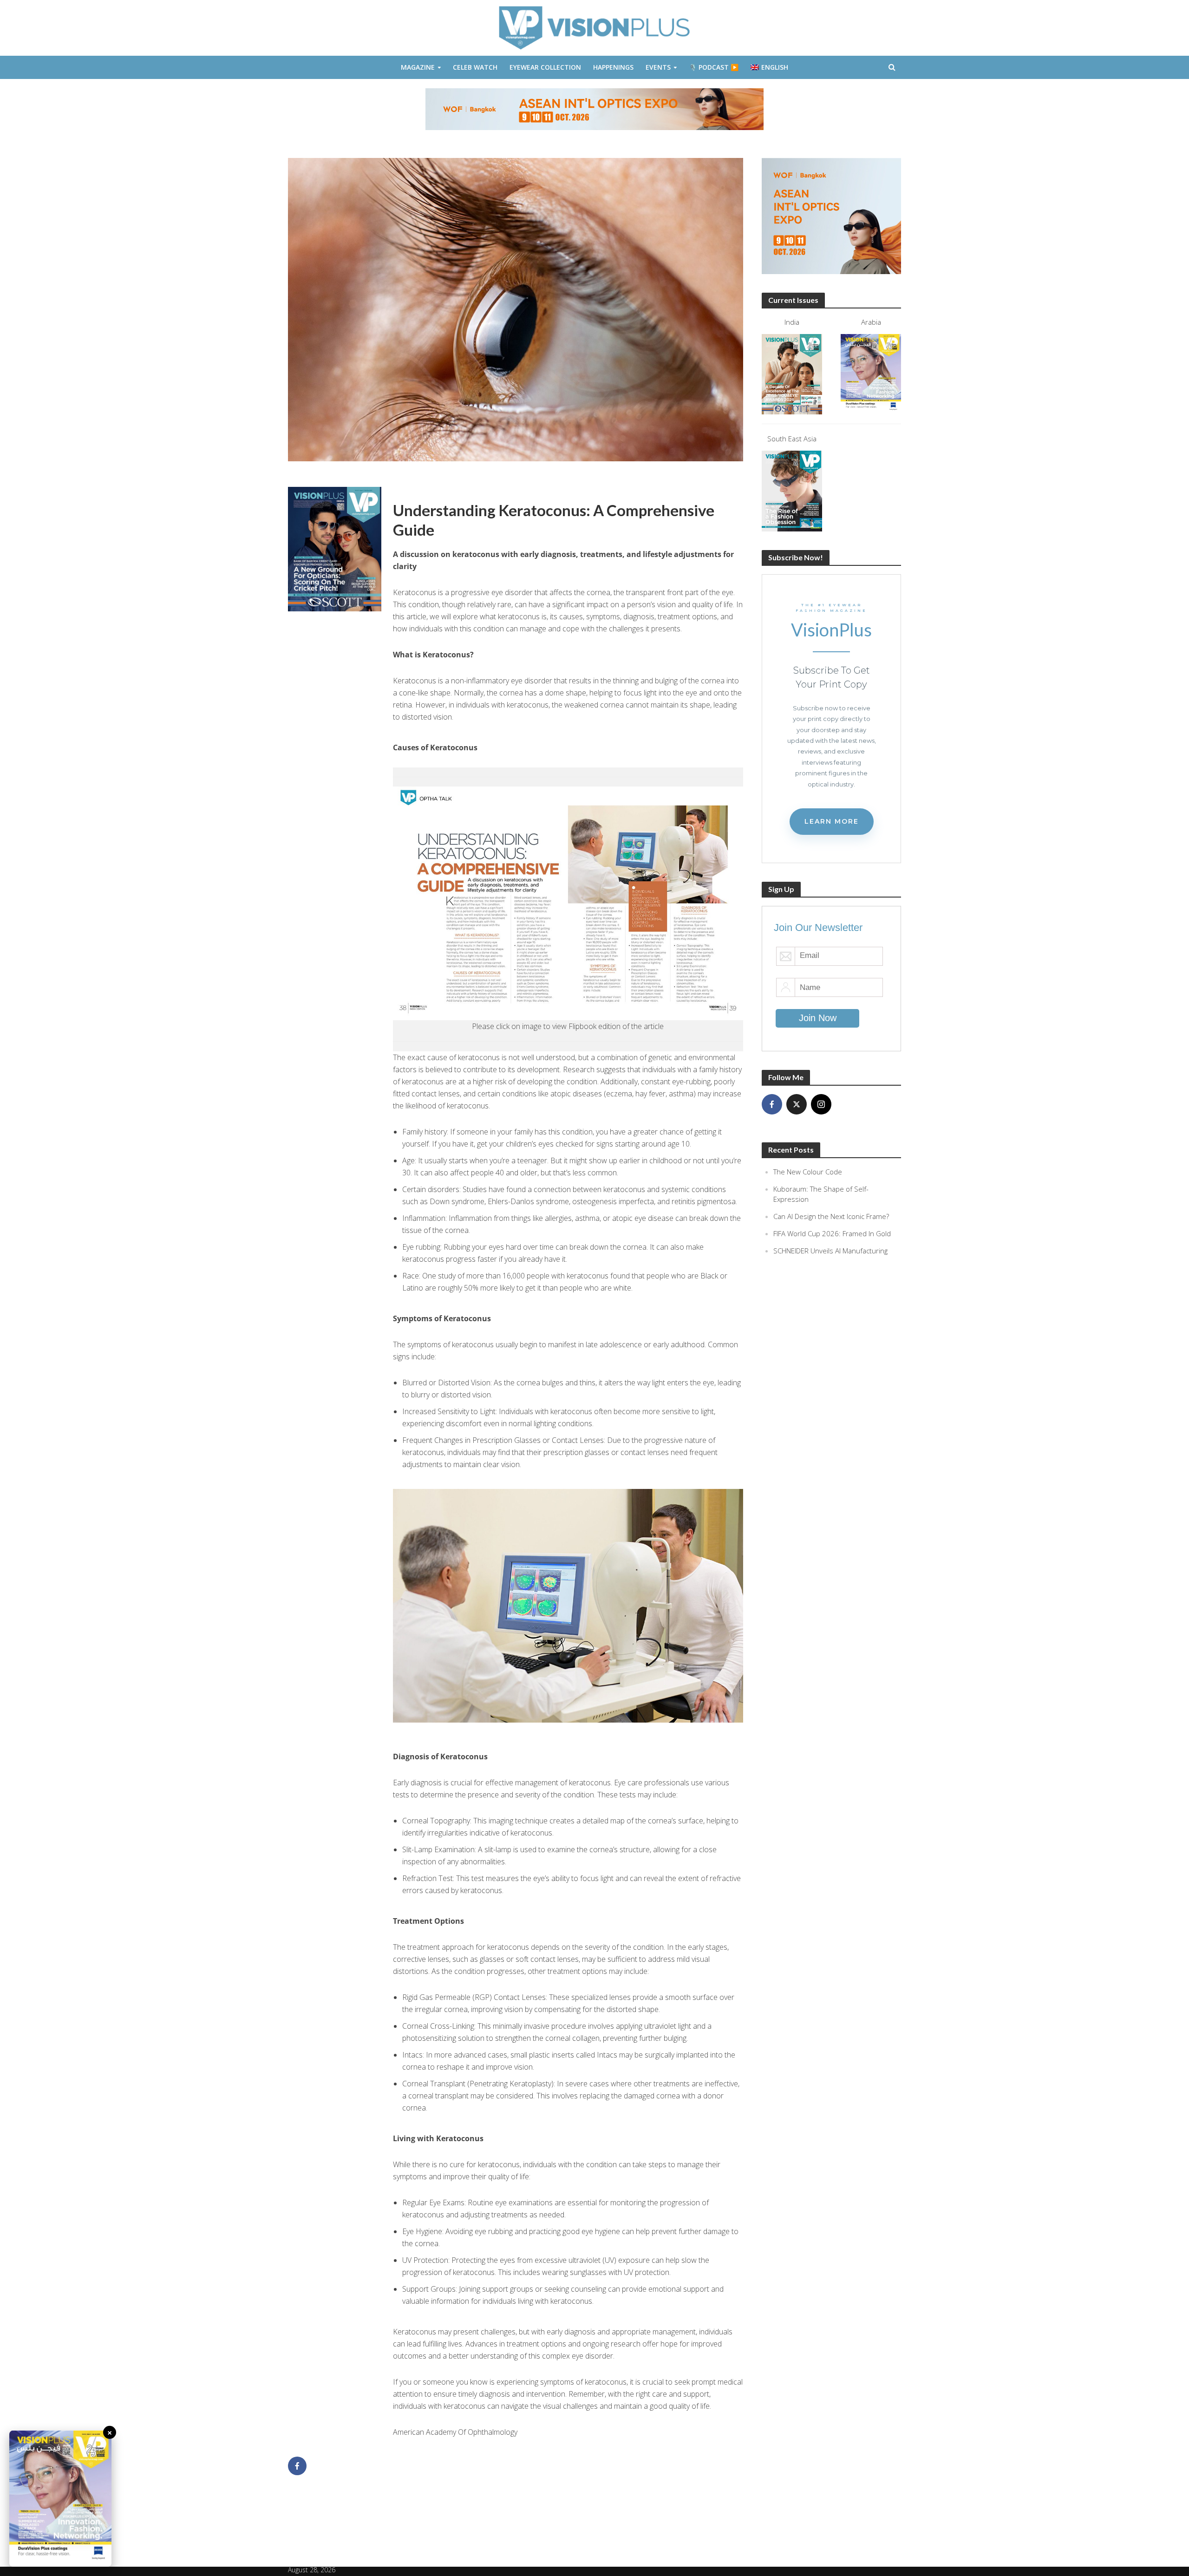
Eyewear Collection (545, 67)
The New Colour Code (808, 1172)
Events (658, 67)
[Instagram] (821, 1104)
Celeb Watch (475, 67)
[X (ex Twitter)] (797, 1104)
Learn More (832, 821)
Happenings (613, 67)
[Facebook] (772, 1104)
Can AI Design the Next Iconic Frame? (831, 1216)
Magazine (418, 67)
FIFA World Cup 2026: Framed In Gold (832, 1233)
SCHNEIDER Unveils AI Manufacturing (830, 1251)
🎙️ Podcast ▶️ (714, 67)
